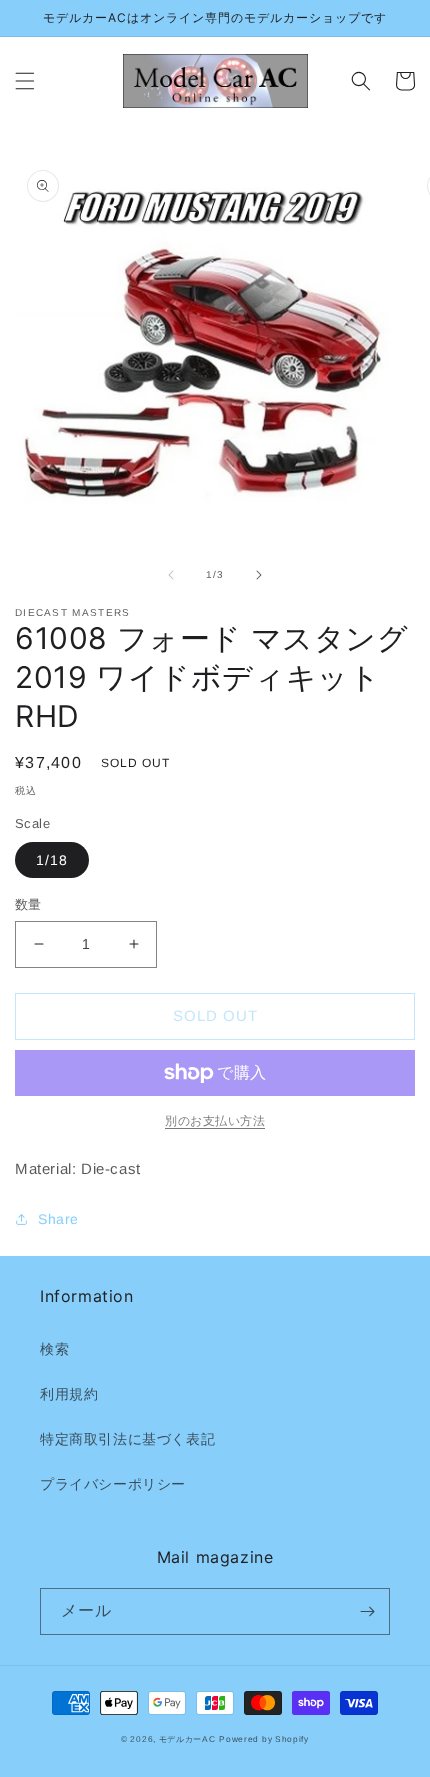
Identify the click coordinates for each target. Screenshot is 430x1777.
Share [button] (58, 1219)
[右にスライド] (259, 575)
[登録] (367, 1611)
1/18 (52, 860)
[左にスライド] (171, 575)
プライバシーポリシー (113, 1484)
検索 (54, 1349)
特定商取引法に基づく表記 (127, 1439)
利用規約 (69, 1394)
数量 (28, 904)
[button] (25, 81)
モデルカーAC (187, 1739)
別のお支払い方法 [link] (215, 1121)
